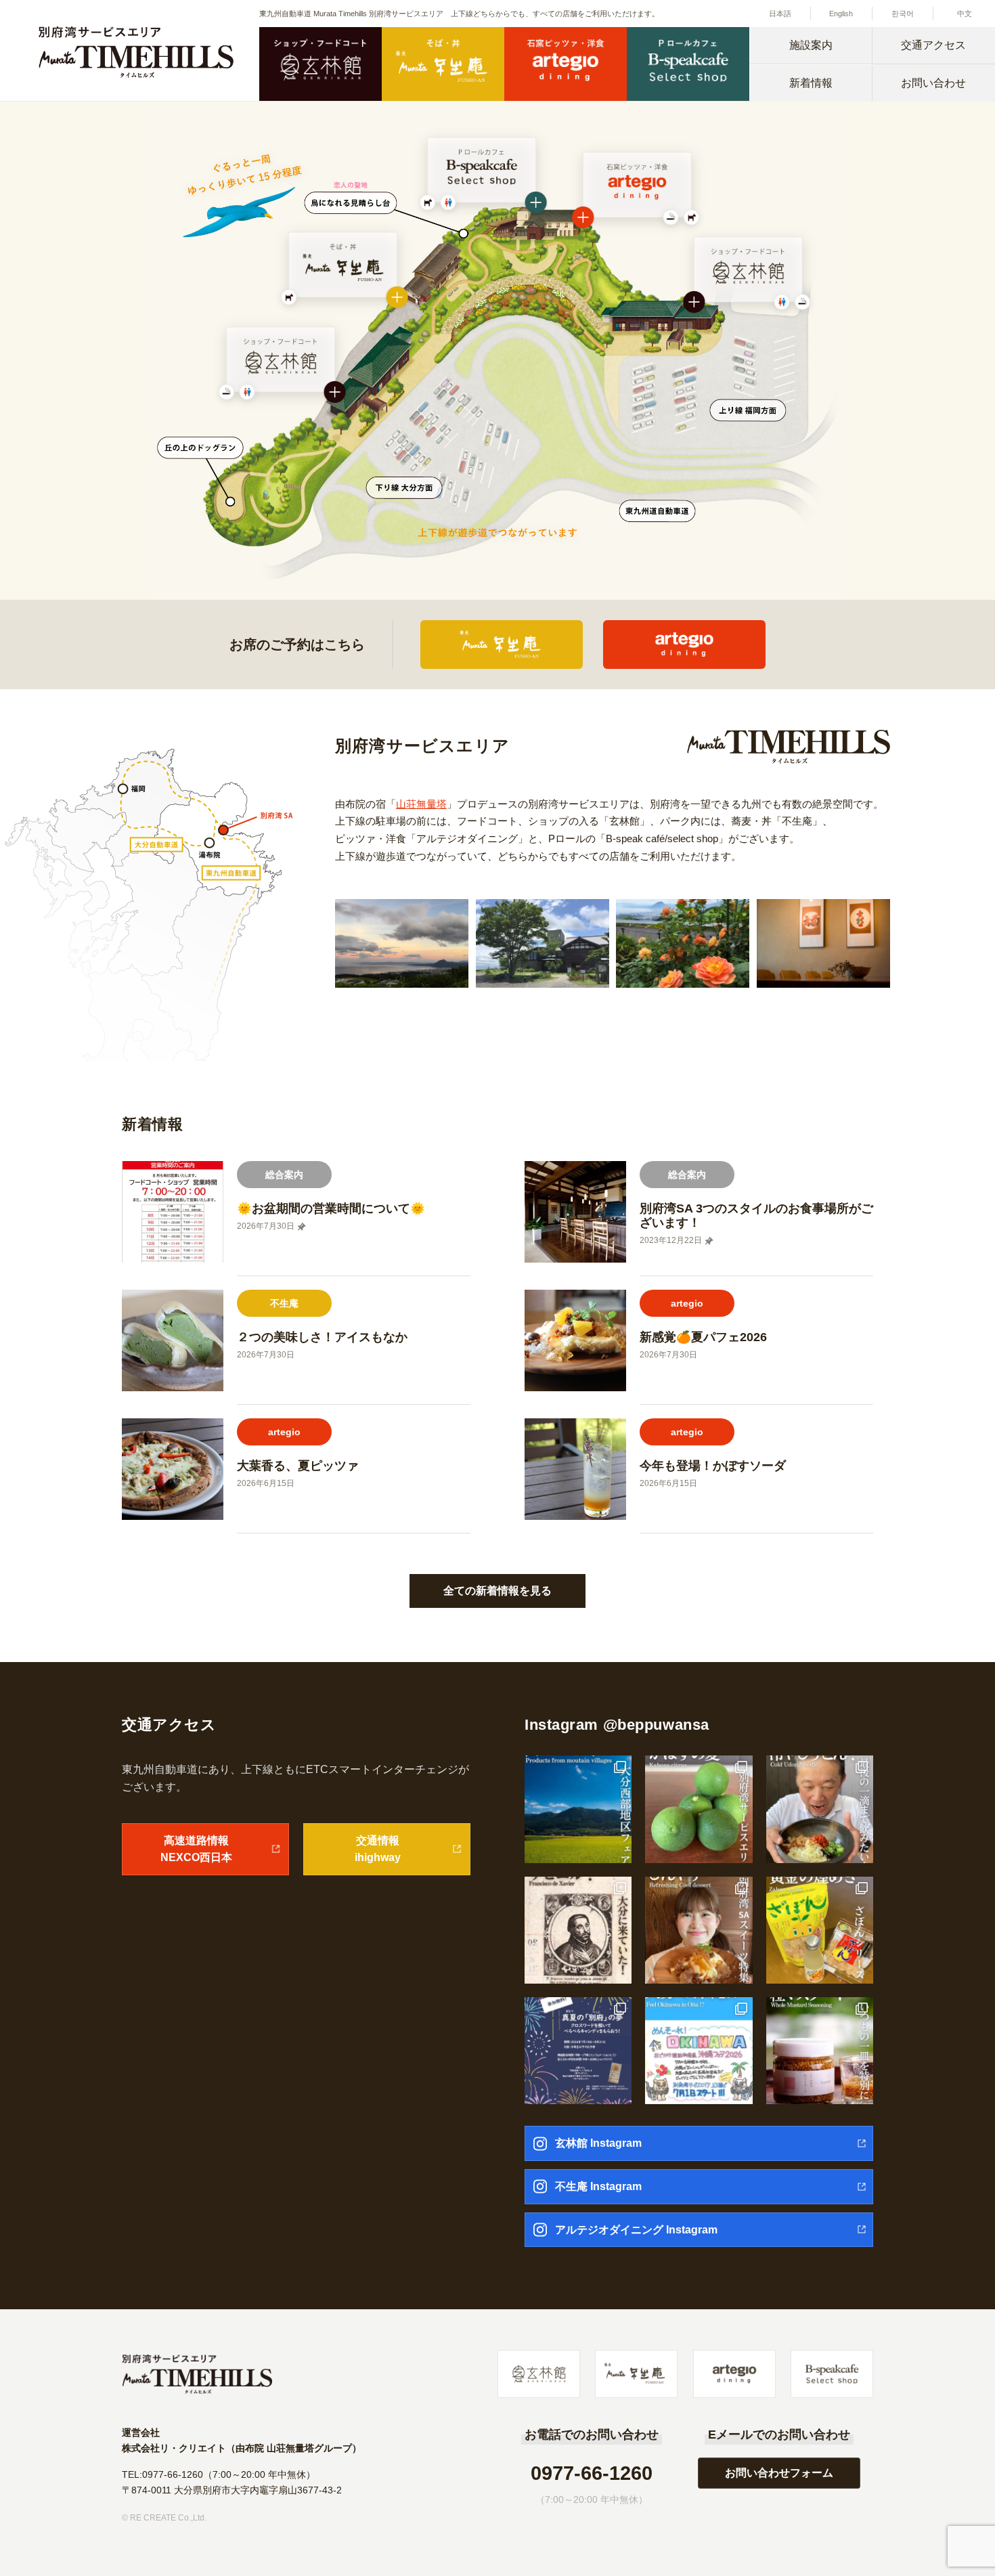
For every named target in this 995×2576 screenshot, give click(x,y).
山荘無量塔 (421, 804)
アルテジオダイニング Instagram (636, 2230)
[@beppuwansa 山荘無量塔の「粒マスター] (820, 2051)
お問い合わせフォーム (779, 2473)
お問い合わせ (933, 83)
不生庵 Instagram (598, 2186)
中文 (965, 14)
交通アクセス (933, 45)
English (841, 14)
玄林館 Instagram (598, 2143)
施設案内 (811, 45)
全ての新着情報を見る (497, 1591)
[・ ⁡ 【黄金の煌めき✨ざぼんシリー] (820, 1930)
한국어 (903, 14)
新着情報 (811, 83)
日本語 (780, 14)
